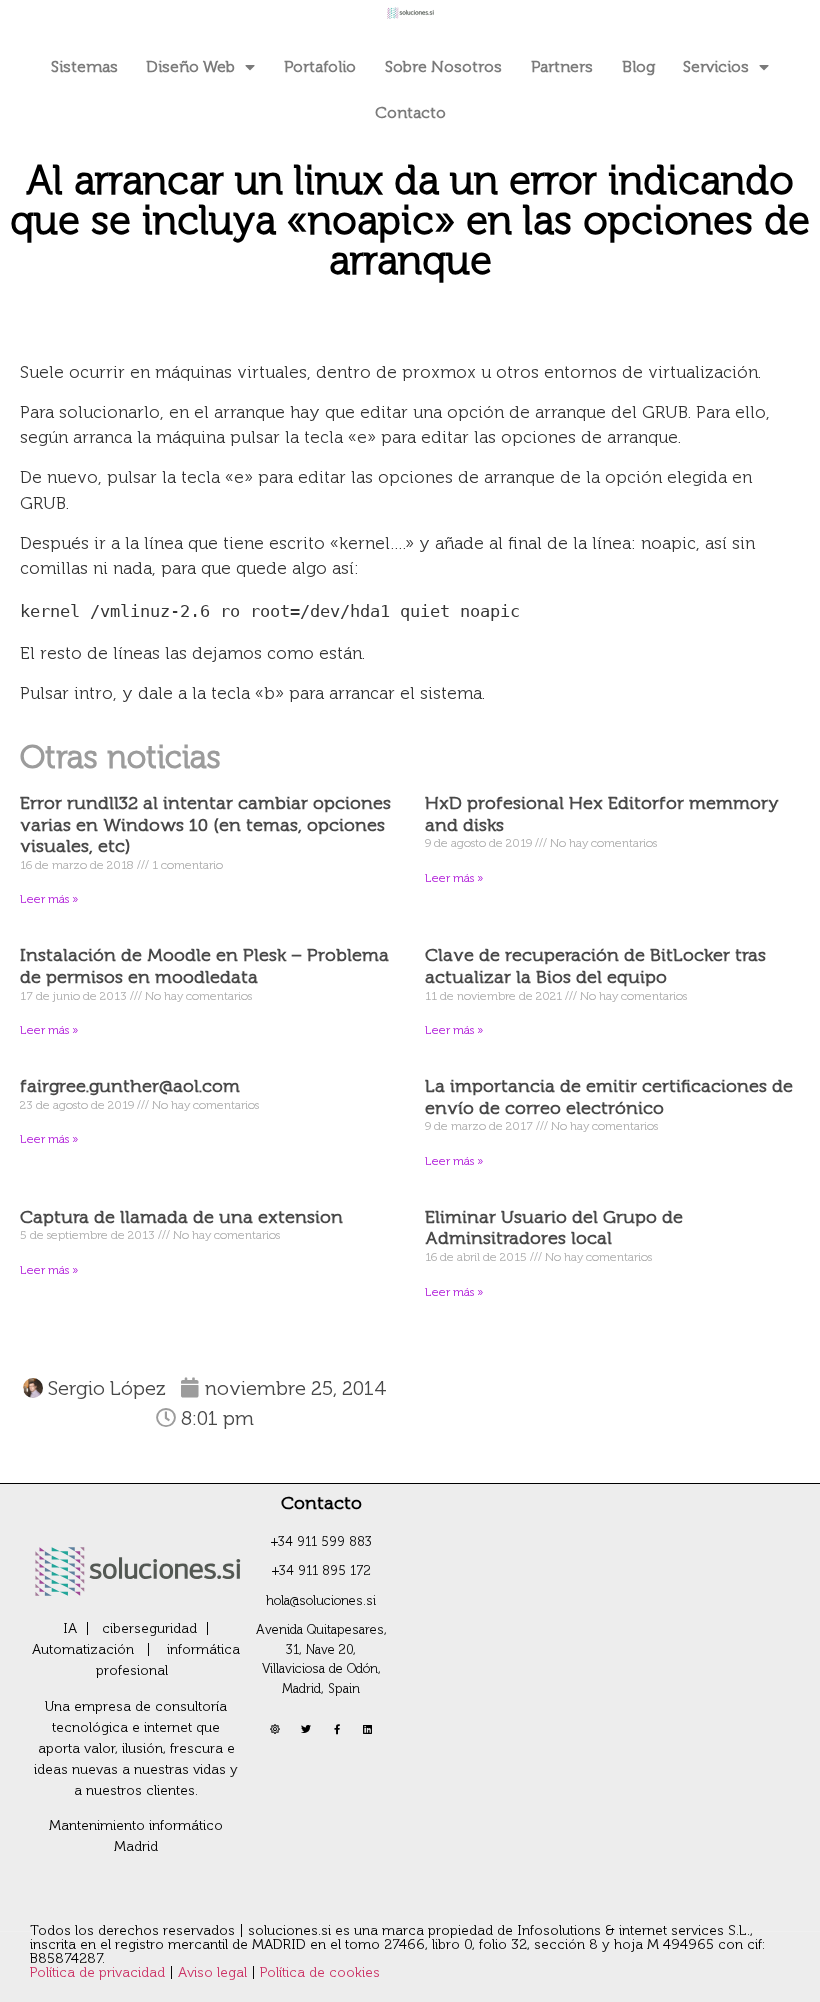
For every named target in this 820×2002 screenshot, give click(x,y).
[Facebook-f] (337, 1729)
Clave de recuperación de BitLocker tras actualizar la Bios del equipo (595, 966)
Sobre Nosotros (443, 66)
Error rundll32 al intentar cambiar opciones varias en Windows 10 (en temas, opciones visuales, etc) (205, 824)
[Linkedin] (368, 1729)
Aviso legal (214, 1972)
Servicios (716, 66)
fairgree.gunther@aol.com (130, 1086)
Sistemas (84, 66)
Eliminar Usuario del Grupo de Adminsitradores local (554, 1228)
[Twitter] (306, 1729)
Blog (638, 66)
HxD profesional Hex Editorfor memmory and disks (602, 814)
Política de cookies (320, 1972)
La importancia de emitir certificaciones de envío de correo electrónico (609, 1097)
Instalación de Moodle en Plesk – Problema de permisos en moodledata (204, 966)
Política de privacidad (99, 1972)
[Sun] (275, 1729)
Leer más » (49, 899)
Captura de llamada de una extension (181, 1217)
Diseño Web (190, 66)
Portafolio (320, 66)
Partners (562, 66)
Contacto (410, 112)
